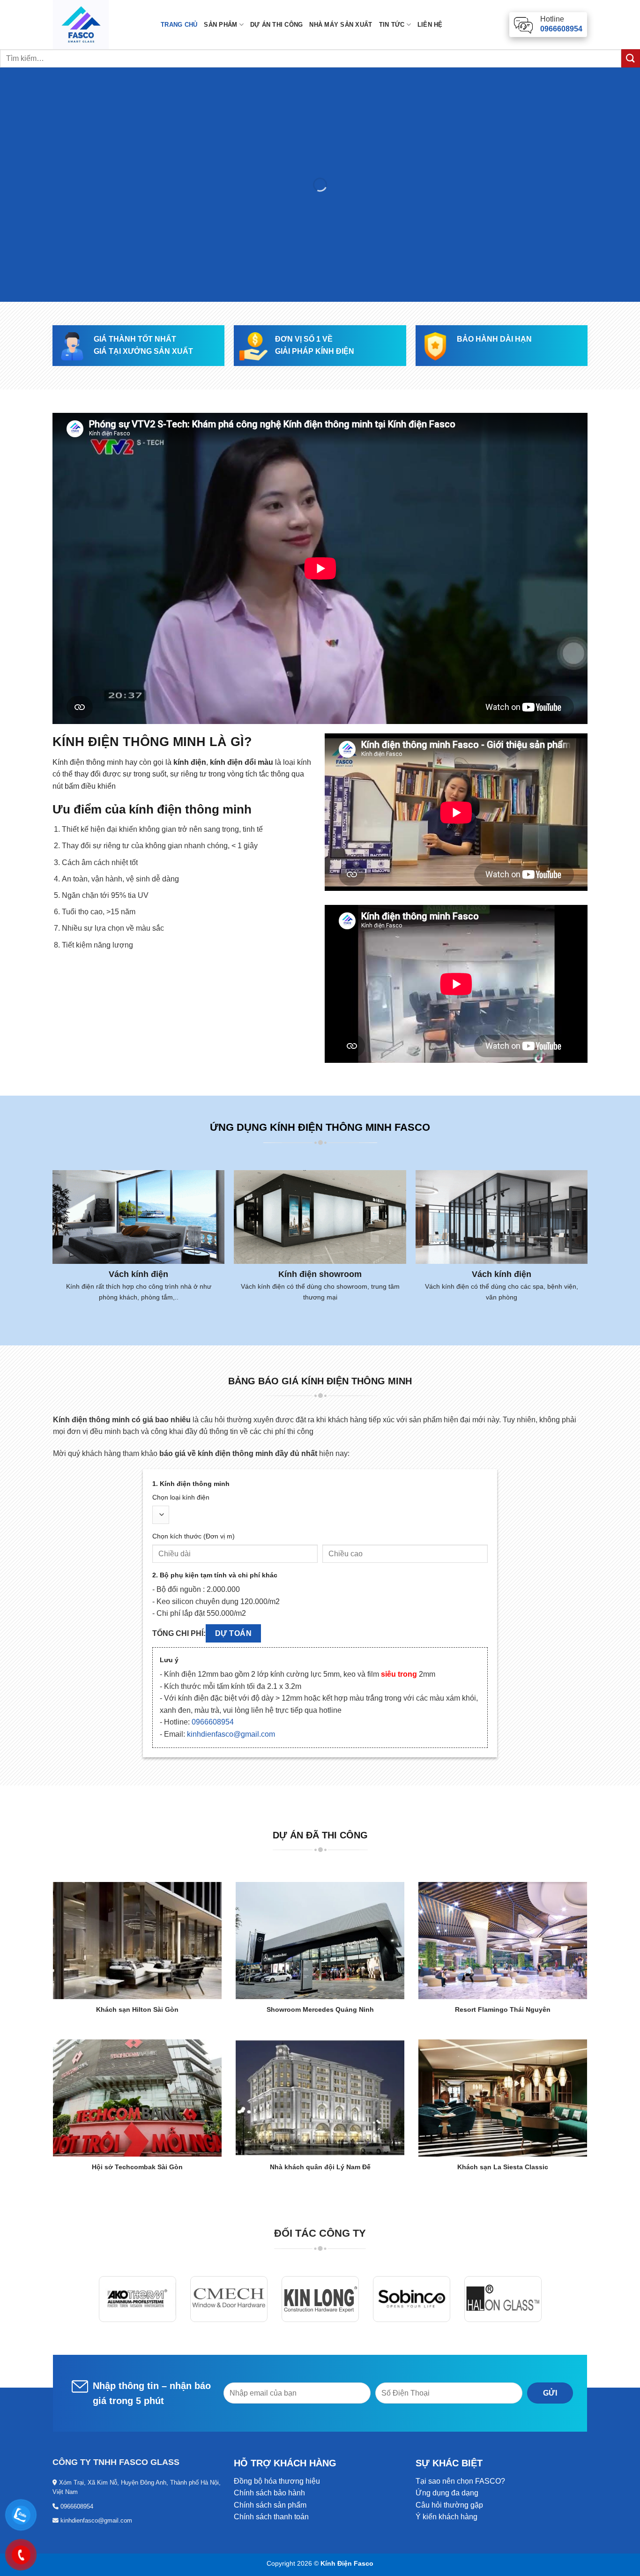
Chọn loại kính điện (181, 1497)
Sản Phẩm (220, 25)
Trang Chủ (179, 25)
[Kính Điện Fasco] (100, 25)
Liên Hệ (430, 25)
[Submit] (631, 58)
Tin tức (392, 25)
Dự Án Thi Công (277, 25)
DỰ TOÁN (233, 1633)
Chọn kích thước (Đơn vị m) (193, 1536)
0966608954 (213, 1722)
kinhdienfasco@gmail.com (231, 1734)
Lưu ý (169, 1660)
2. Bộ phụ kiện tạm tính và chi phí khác (215, 1575)
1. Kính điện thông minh (191, 1484)
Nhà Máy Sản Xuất (341, 25)
